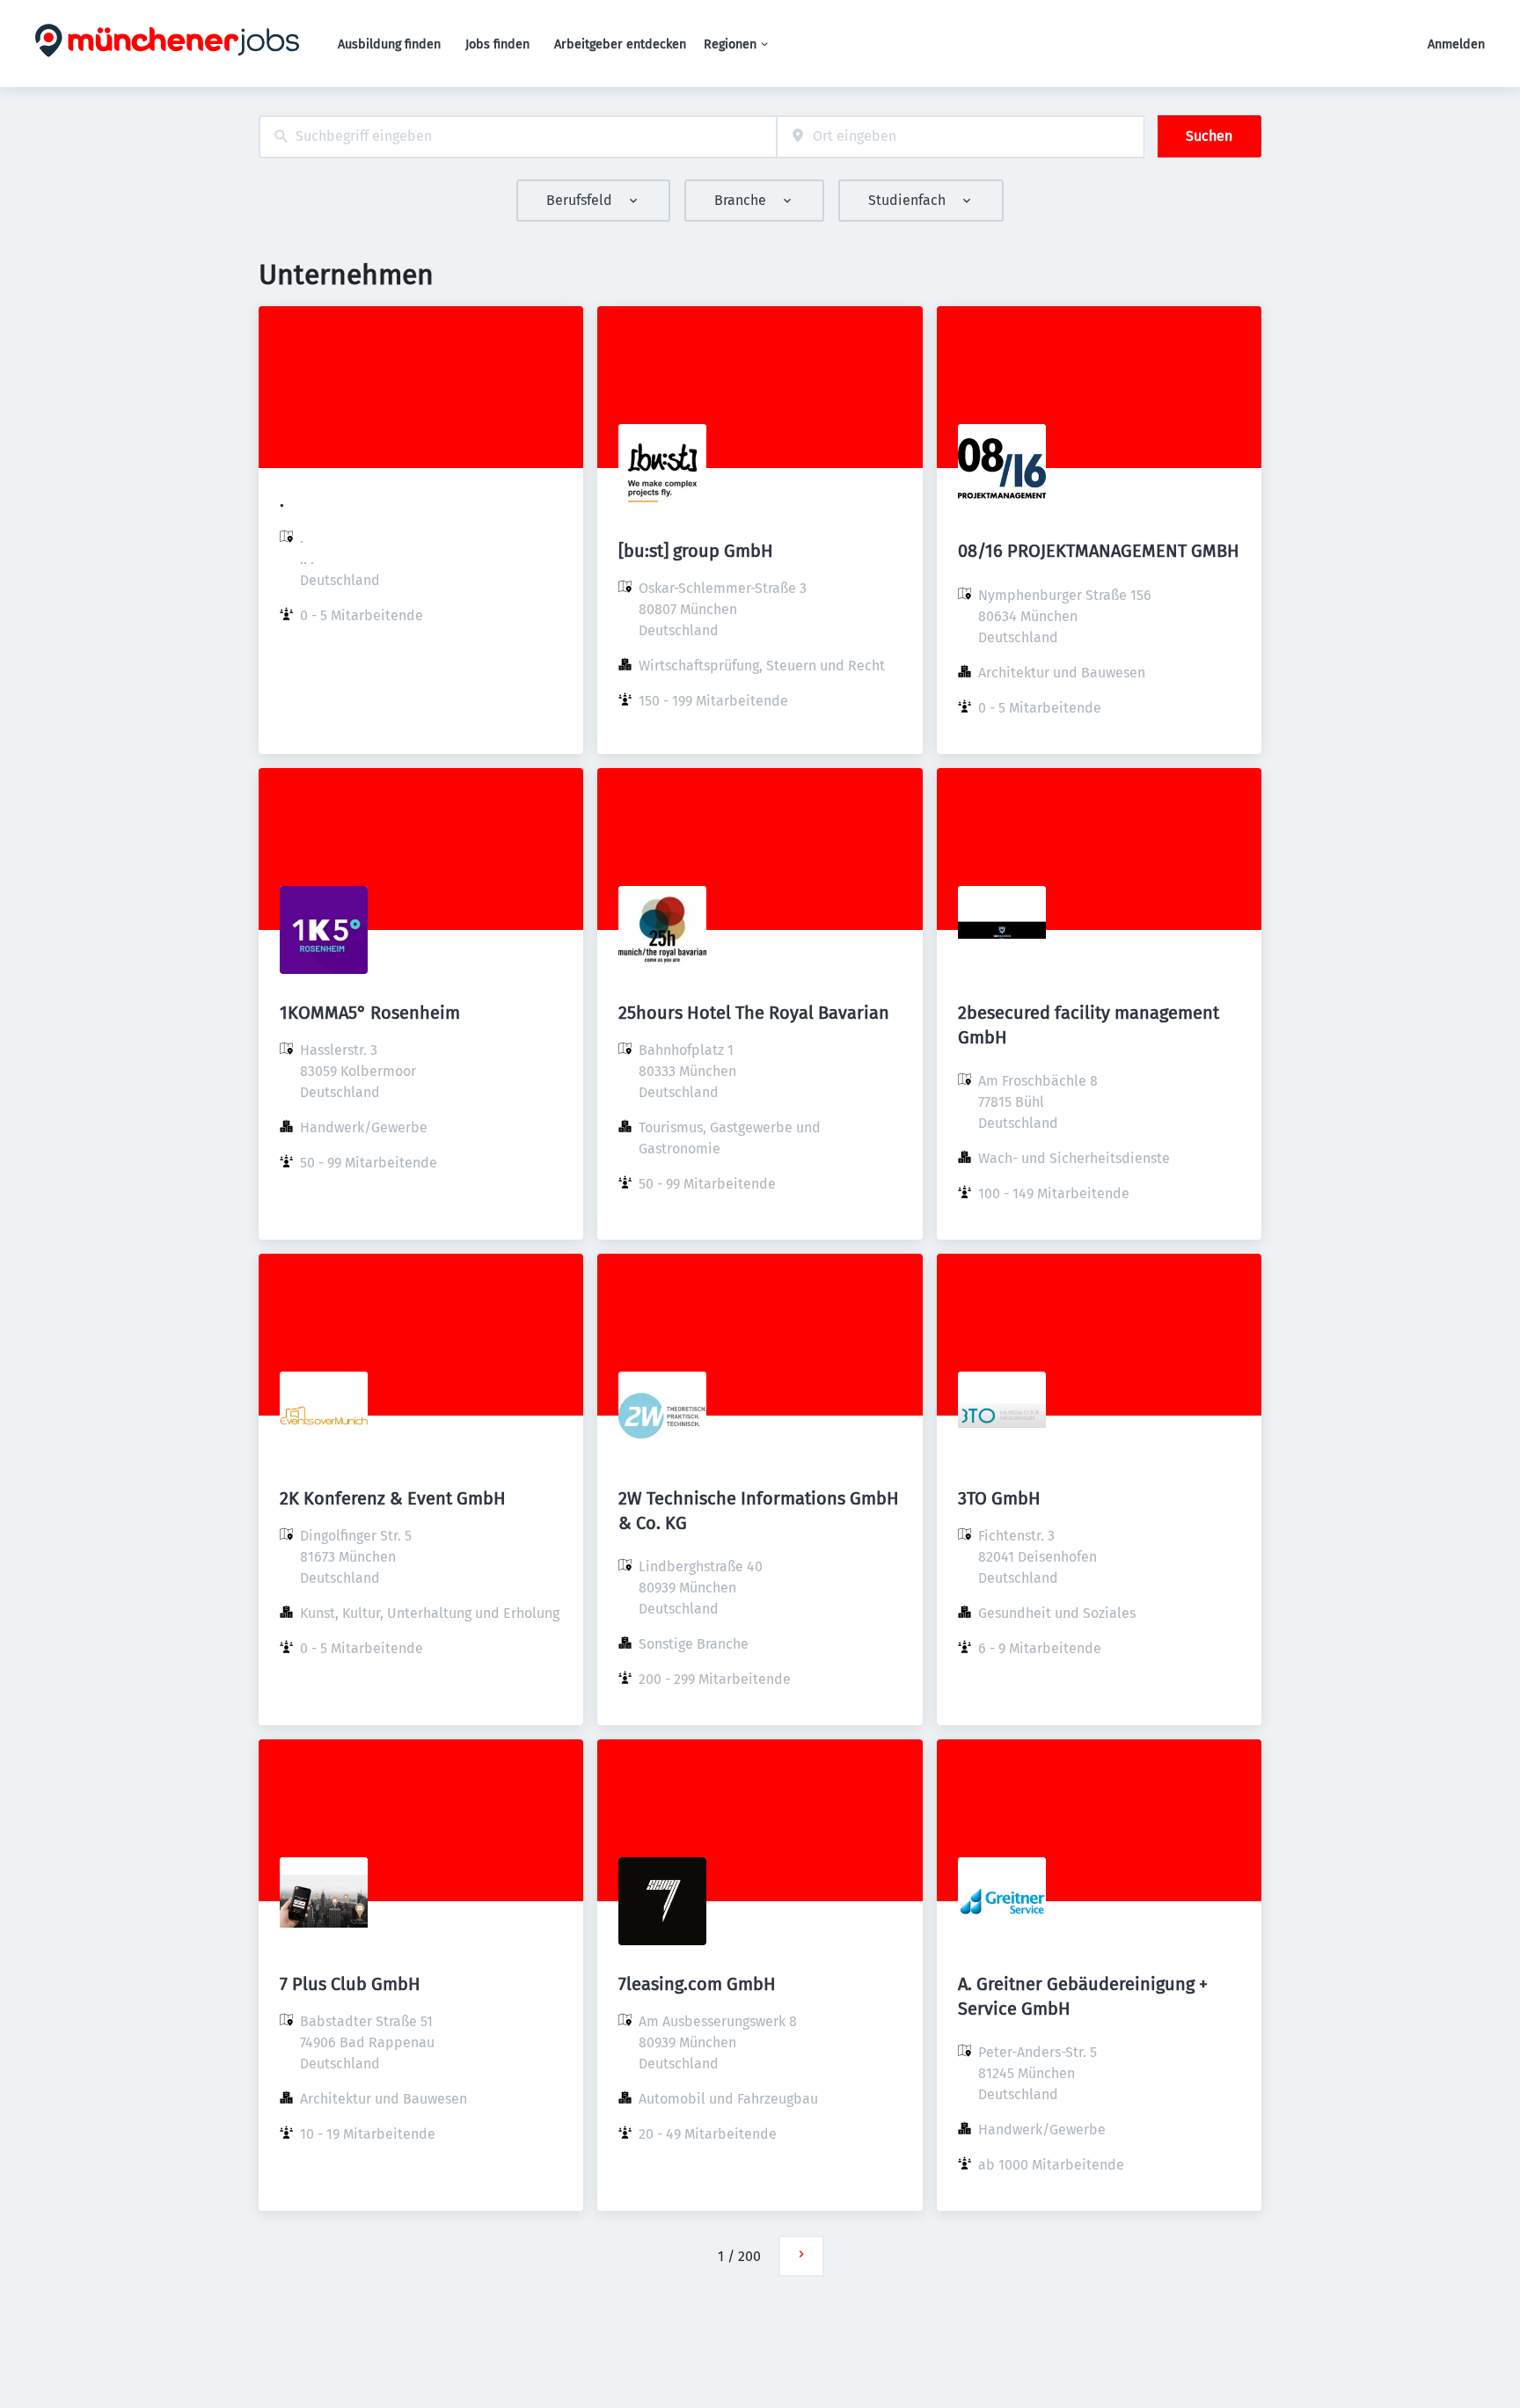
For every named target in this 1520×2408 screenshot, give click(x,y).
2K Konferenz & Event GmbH (393, 1498)
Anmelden (1456, 44)
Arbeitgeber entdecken (620, 44)
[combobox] (518, 137)
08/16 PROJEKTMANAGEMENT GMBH (1099, 551)
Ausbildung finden (389, 44)
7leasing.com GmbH (697, 1984)
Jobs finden (497, 44)
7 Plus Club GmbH (350, 1984)
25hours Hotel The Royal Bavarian (754, 1013)
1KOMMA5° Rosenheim (370, 1013)
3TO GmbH (999, 1498)
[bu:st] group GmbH (696, 551)
